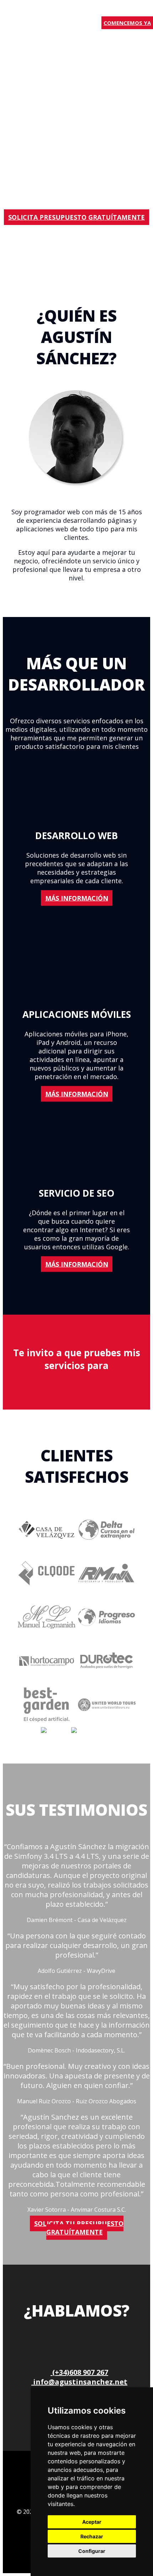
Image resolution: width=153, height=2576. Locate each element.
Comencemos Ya (127, 23)
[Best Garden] (47, 1723)
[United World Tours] (107, 1723)
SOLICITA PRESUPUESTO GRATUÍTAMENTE (76, 217)
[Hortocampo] (47, 1636)
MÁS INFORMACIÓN (77, 898)
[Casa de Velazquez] (47, 1549)
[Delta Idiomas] (107, 1549)
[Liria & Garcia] (92, 1731)
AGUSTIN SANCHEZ (28, 15)
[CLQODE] (47, 1592)
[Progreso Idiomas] (107, 1636)
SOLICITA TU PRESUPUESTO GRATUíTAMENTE (79, 2228)
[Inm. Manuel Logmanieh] (47, 1680)
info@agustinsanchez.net (79, 2382)
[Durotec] (107, 1680)
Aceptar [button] (92, 2522)
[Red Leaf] (56, 1731)
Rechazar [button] (92, 2536)
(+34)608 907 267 (79, 2372)
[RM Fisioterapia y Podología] (107, 1592)
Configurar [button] (92, 2551)
